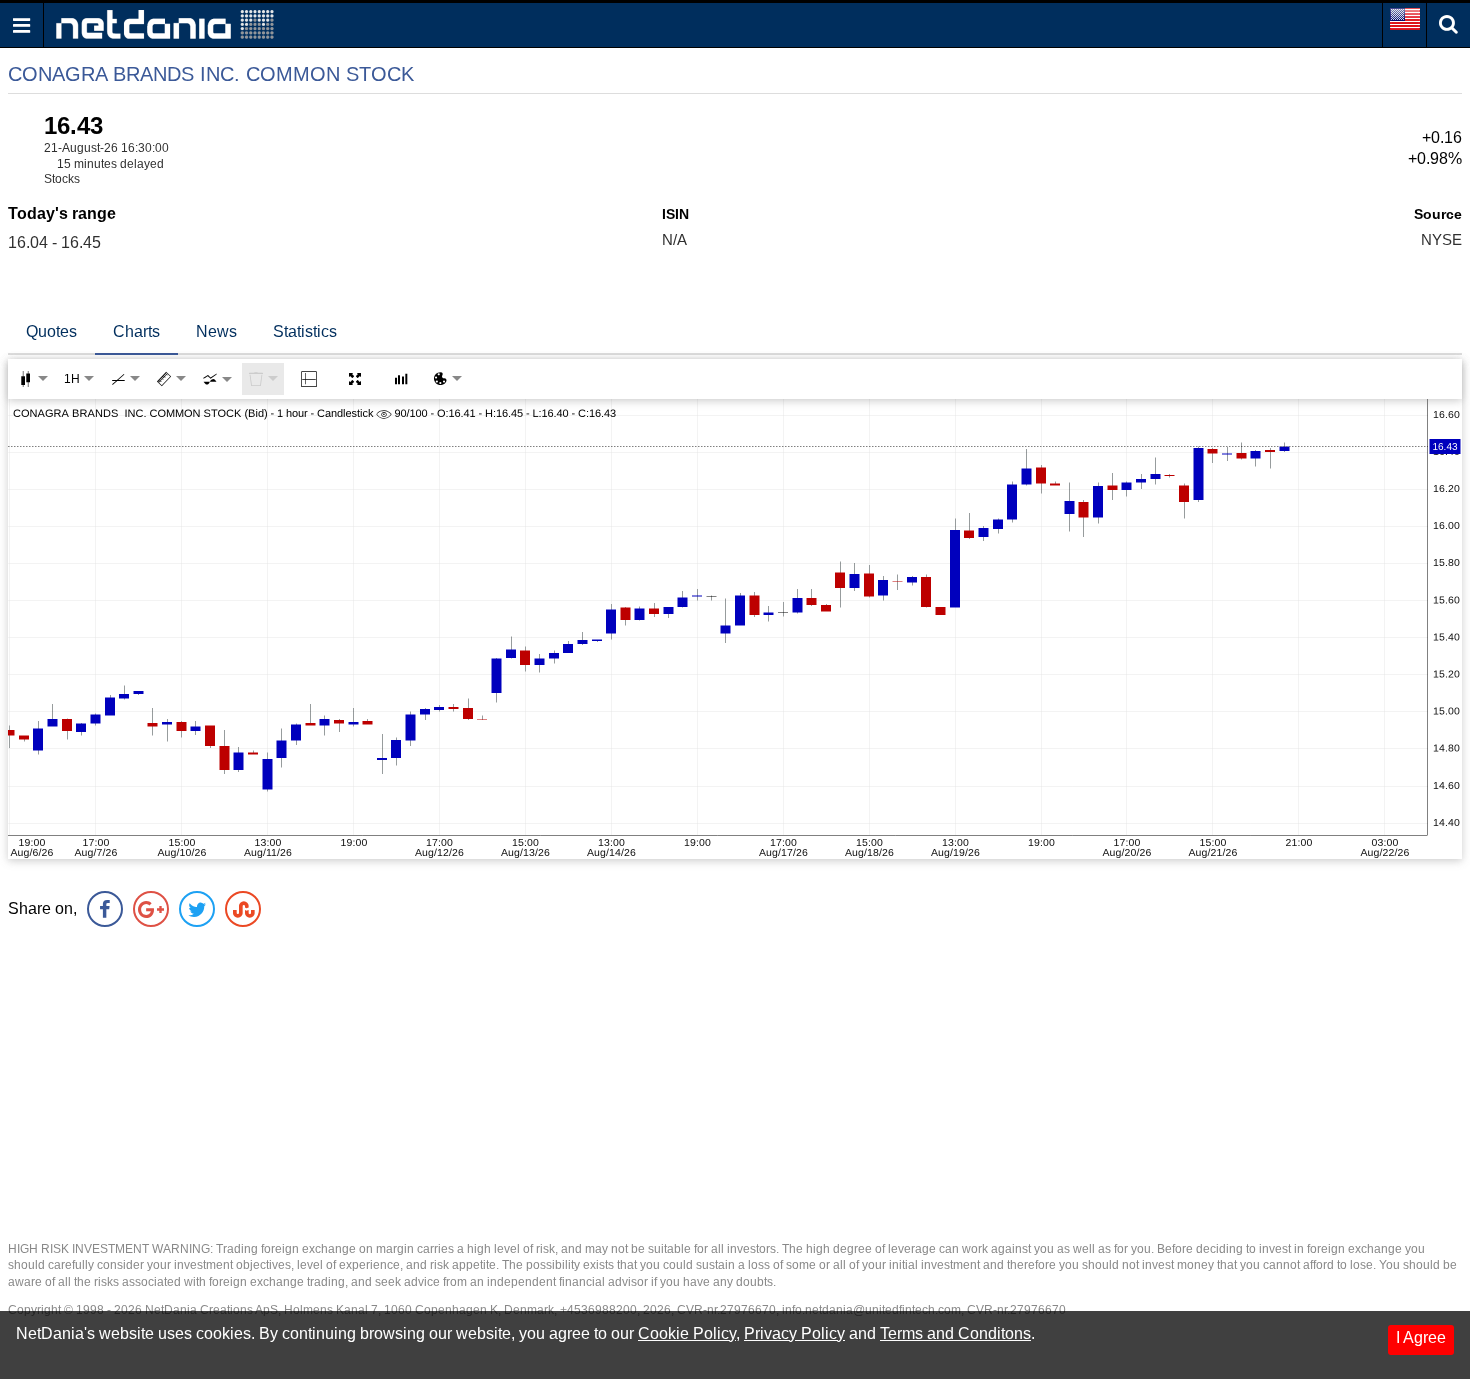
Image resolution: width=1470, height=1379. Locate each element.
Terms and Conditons (955, 1333)
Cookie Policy (687, 1333)
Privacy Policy (794, 1333)
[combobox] (217, 379)
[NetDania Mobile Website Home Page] (165, 23)
